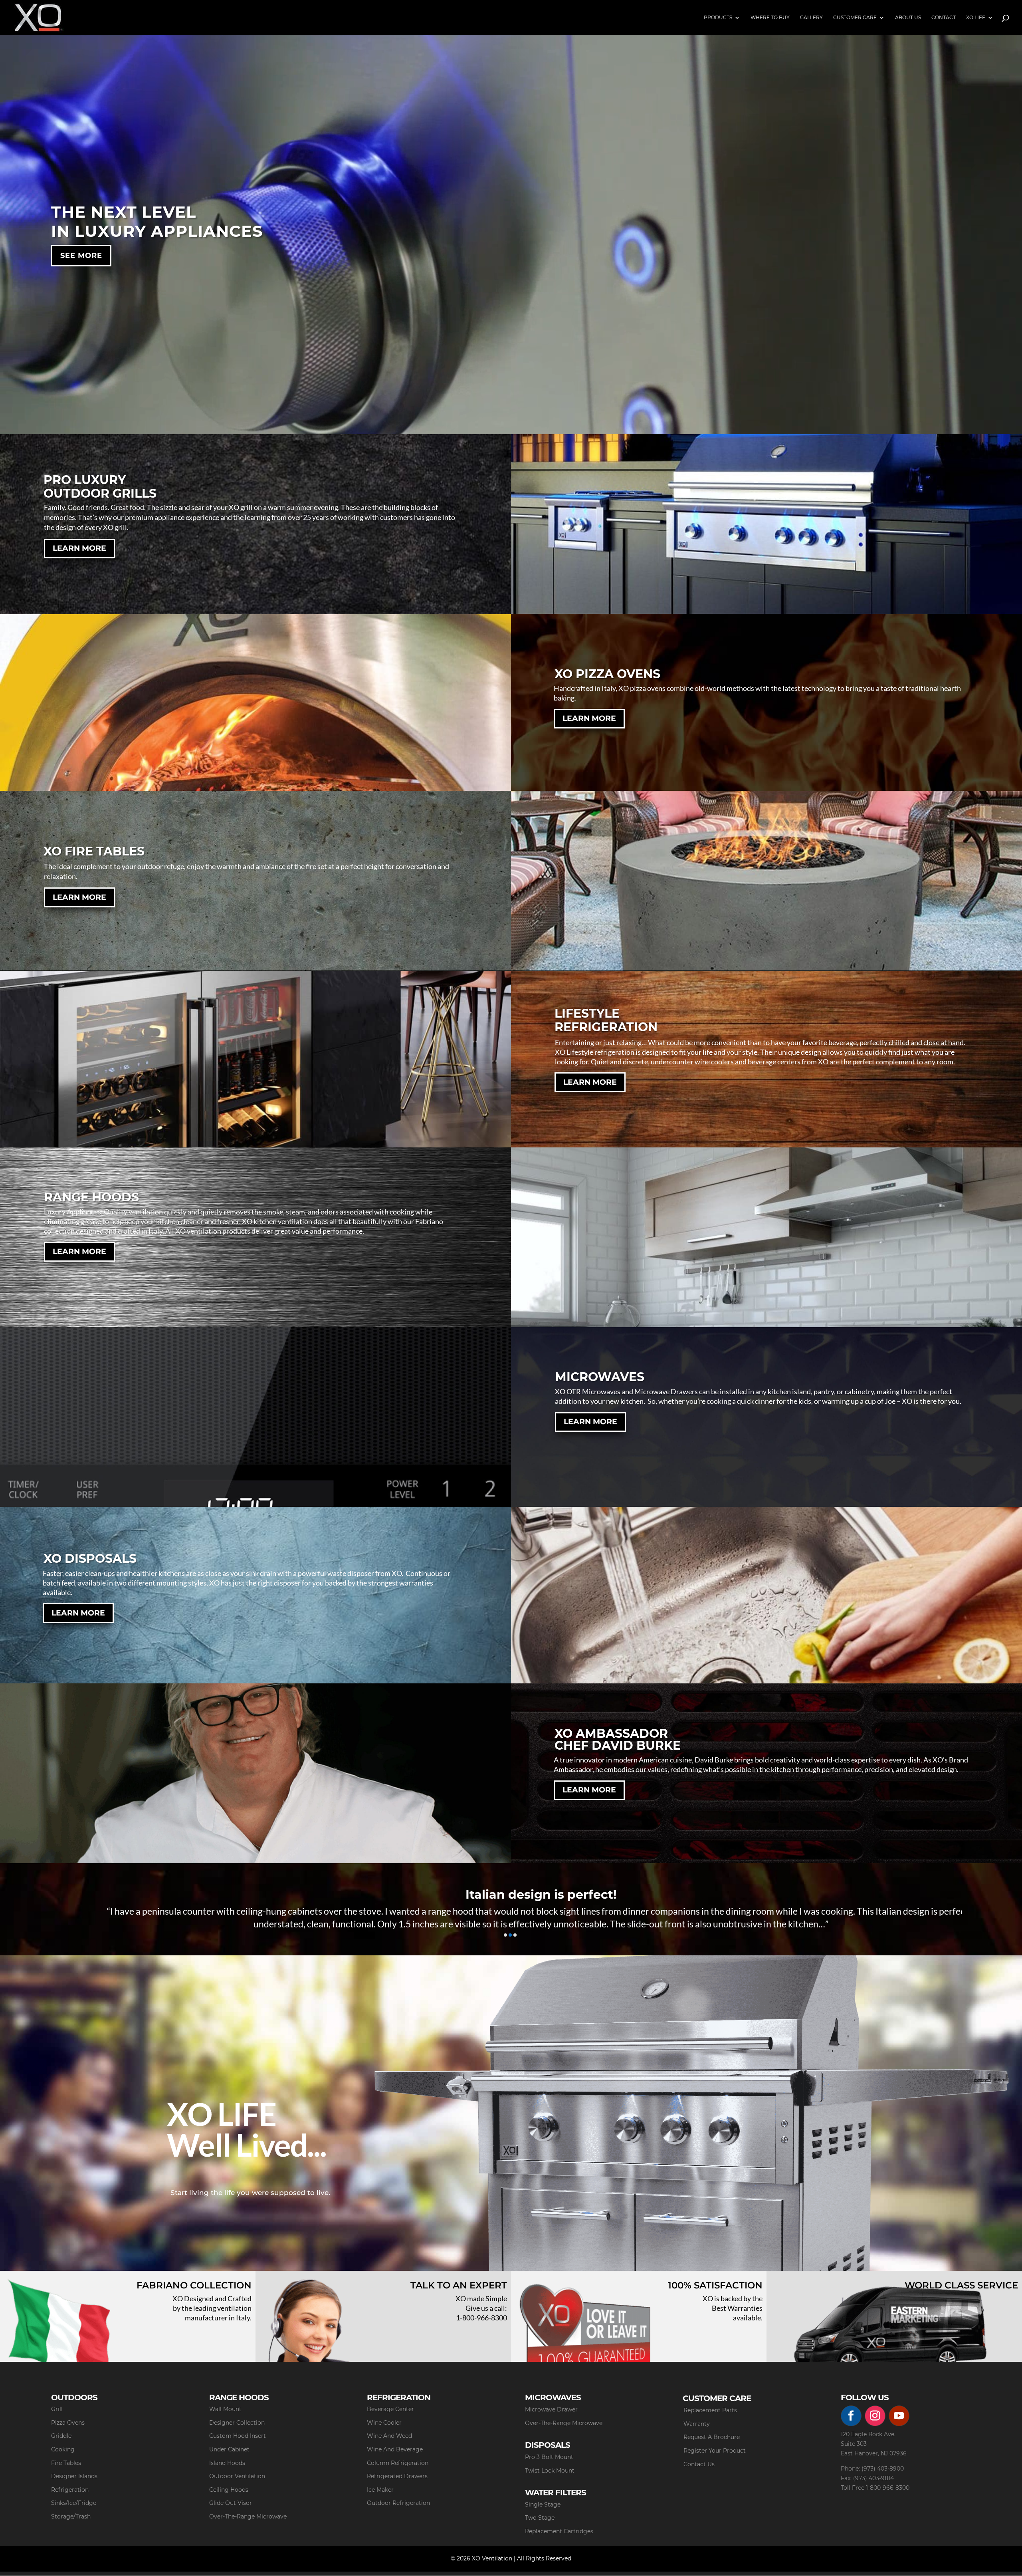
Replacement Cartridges (559, 2531)
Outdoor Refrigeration (398, 2503)
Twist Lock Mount (550, 2471)
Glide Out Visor (231, 2503)
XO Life (976, 18)
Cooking (63, 2449)
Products (718, 18)
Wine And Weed (389, 2436)
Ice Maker (380, 2490)
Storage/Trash (71, 2516)
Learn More (79, 548)
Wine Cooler (384, 2423)
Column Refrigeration (398, 2463)
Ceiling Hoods (229, 2490)
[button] (505, 1935)
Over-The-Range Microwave (248, 2516)
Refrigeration (70, 2490)
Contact (944, 18)
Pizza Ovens (68, 2423)
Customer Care (855, 18)
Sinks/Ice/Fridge (74, 2503)
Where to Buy (770, 18)
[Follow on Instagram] (875, 2416)
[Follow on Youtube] (899, 2416)
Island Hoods (227, 2463)
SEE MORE (81, 256)
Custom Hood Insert (238, 2436)
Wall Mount (225, 2409)
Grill (57, 2409)
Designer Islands (74, 2476)
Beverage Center (390, 2409)
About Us (908, 18)
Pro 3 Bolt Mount (549, 2457)
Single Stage (543, 2505)
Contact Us (699, 2464)
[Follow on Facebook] (851, 2416)
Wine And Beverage (395, 2449)
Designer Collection (237, 2423)
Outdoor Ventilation (237, 2476)
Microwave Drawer (551, 2409)
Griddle (61, 2436)
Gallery (811, 18)
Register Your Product (715, 2451)
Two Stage (540, 2518)
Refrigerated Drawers (397, 2476)
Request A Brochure (712, 2437)
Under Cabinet (229, 2449)
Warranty (697, 2424)
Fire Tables (66, 2463)
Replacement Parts (710, 2410)
